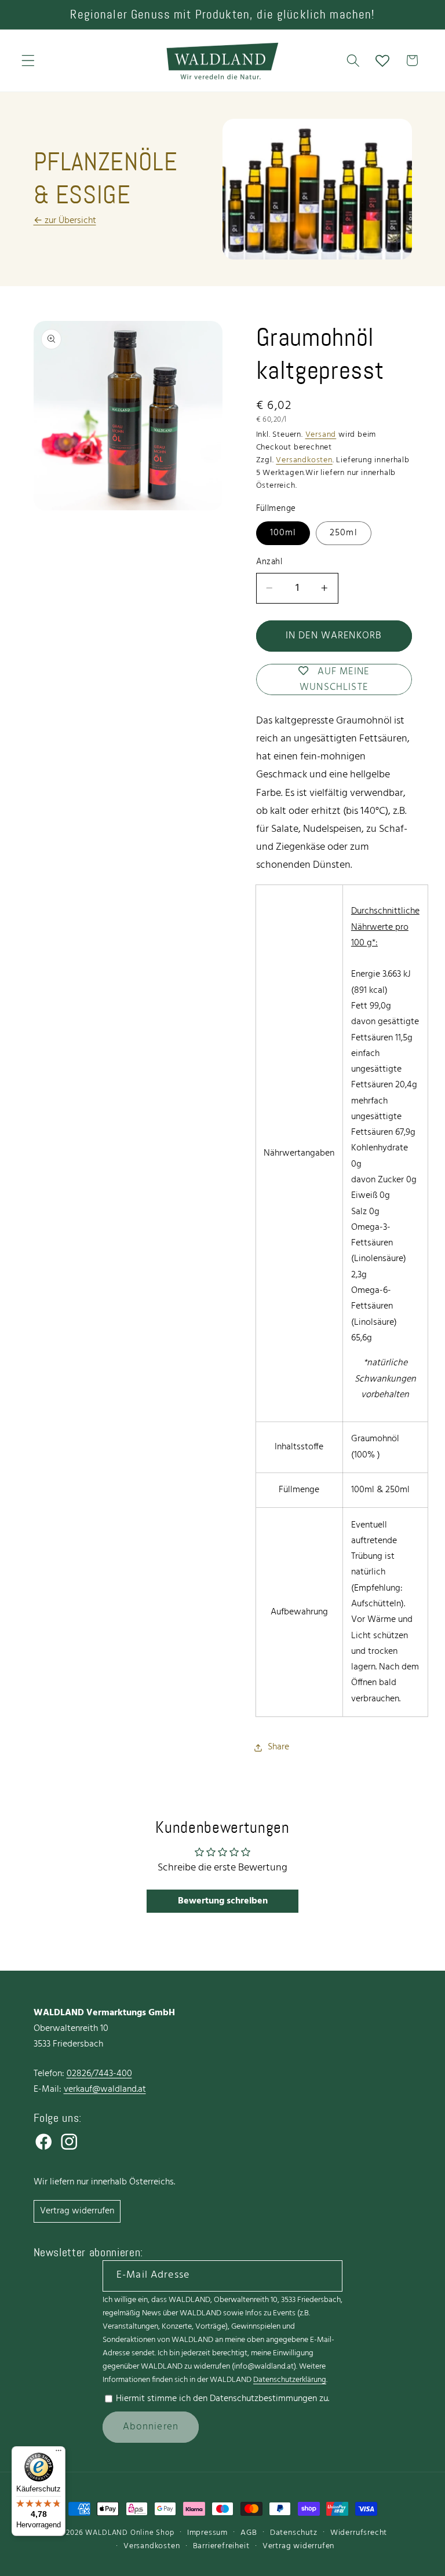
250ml (344, 533)
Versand (321, 435)
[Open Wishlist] (383, 61)
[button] (28, 61)
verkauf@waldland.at (105, 2089)
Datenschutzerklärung (290, 2380)
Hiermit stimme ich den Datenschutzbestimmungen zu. (222, 2399)
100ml (283, 533)
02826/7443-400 (99, 2074)
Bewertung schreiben (223, 1901)
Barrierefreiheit (221, 2546)
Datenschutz (294, 2533)
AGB (249, 2533)
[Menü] (59, 2453)
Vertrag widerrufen (77, 2211)
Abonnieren (151, 2427)
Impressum (207, 2533)
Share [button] (278, 1747)
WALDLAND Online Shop (130, 2533)
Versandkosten (304, 460)
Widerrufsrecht (359, 2533)
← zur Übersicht (65, 221)
